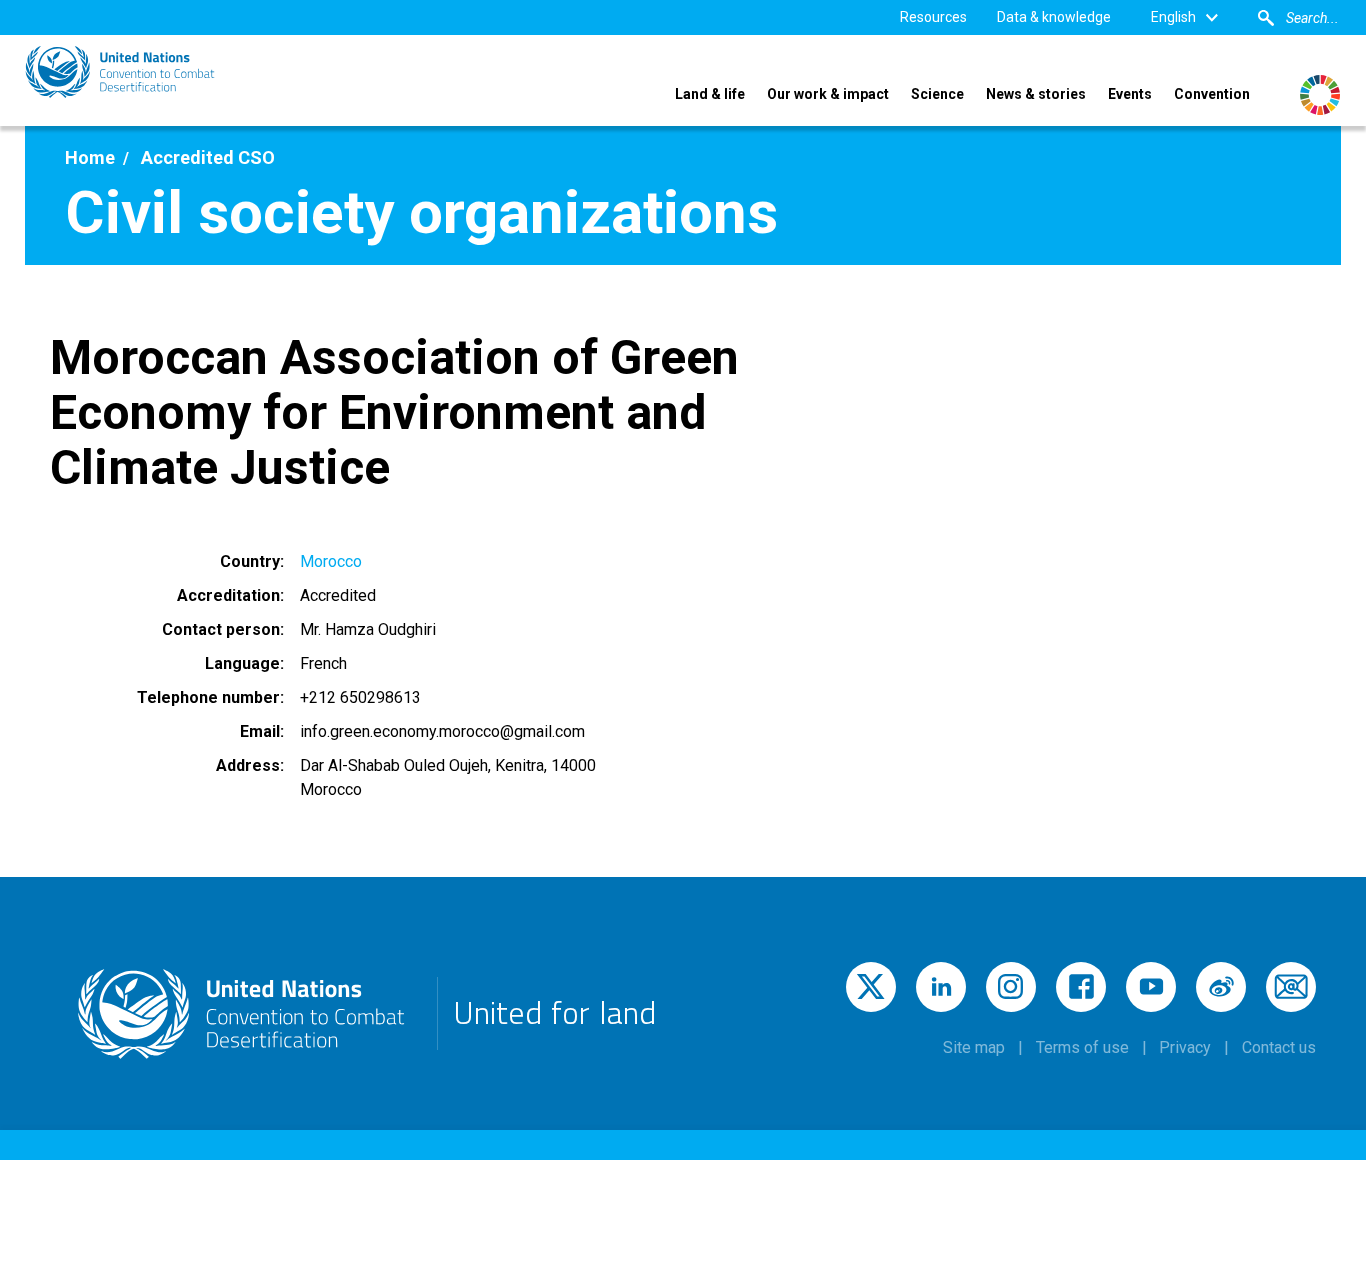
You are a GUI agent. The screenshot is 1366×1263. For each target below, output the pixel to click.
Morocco (331, 561)
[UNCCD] (120, 72)
